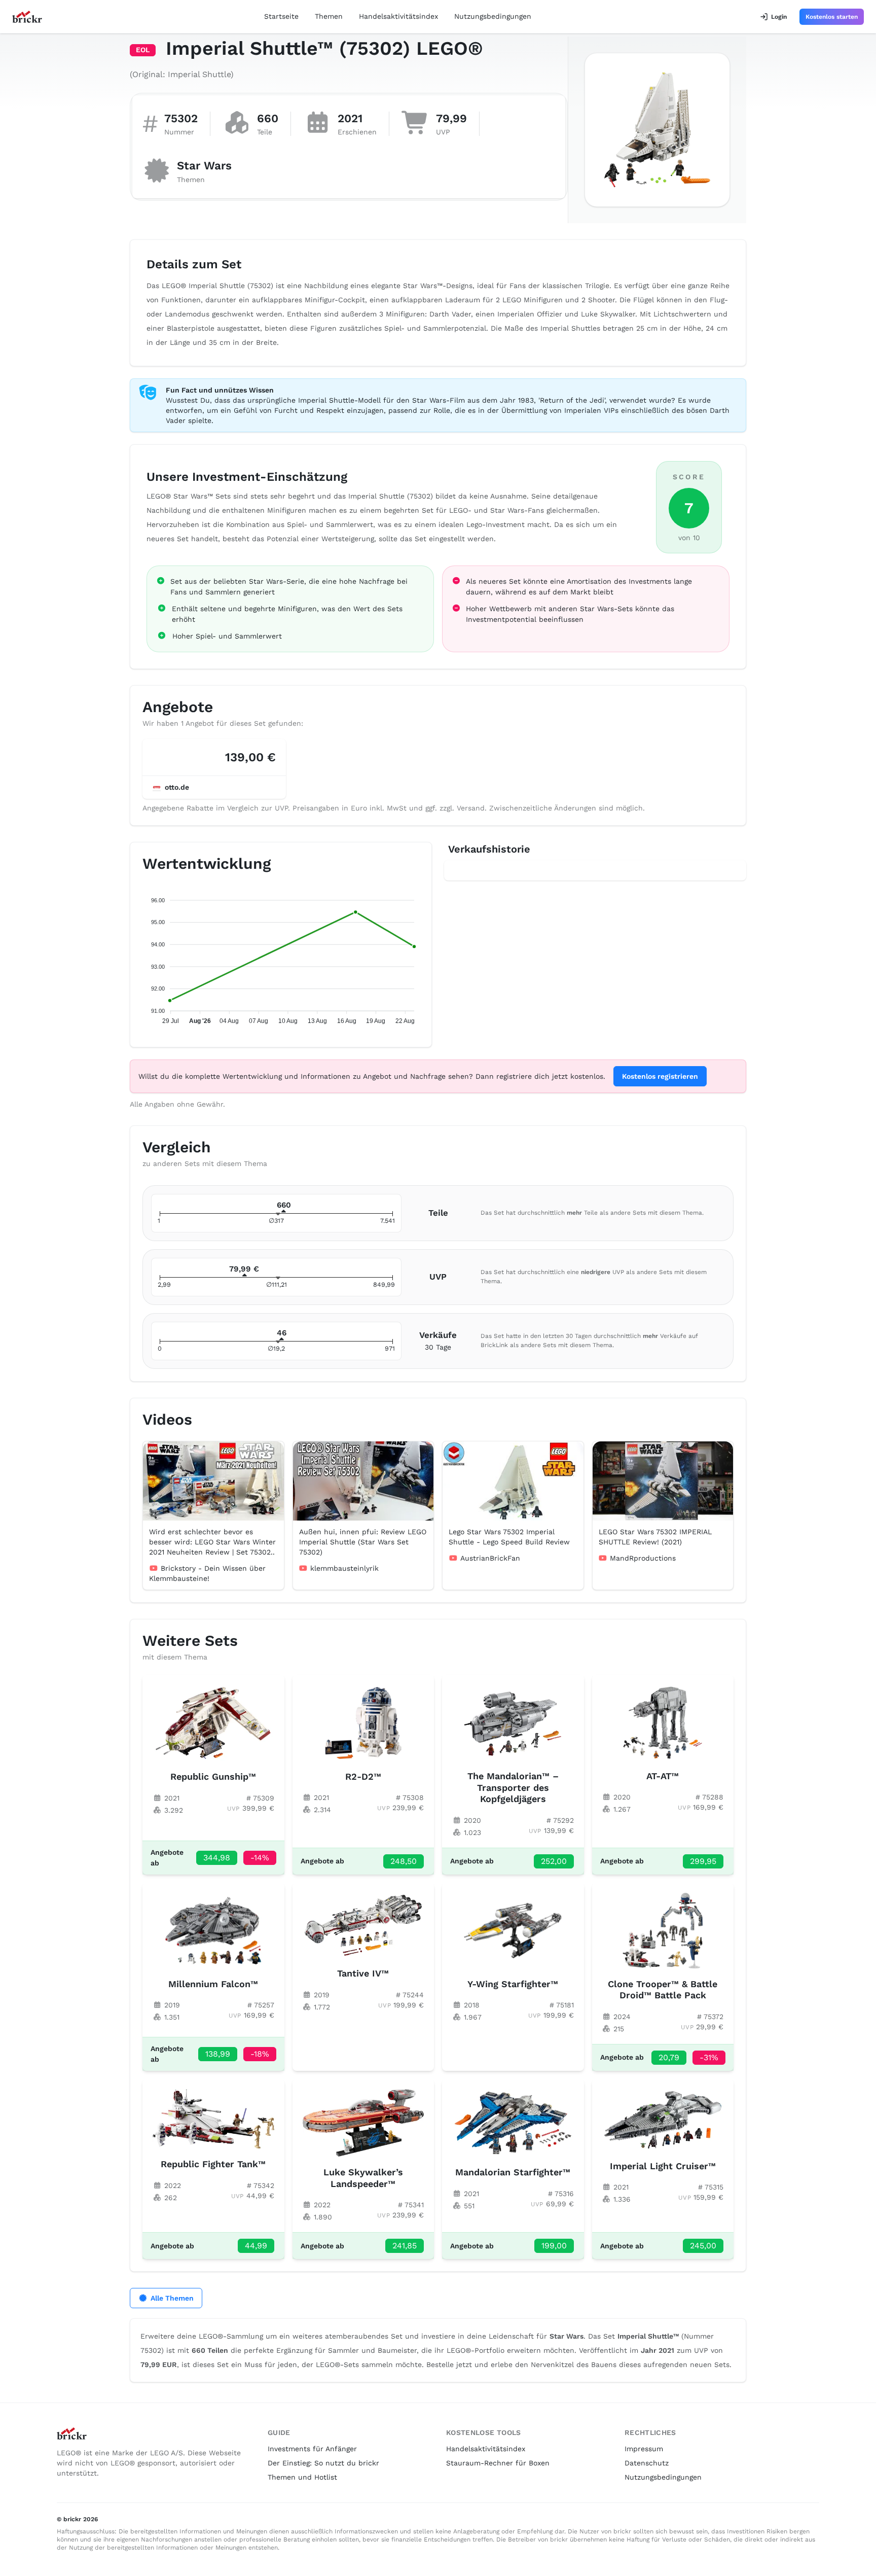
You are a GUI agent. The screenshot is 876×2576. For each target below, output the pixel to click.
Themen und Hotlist (302, 2477)
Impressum (644, 2449)
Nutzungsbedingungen (493, 16)
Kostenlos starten (832, 17)
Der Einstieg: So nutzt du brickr (323, 2463)
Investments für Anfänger (312, 2449)
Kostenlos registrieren (660, 1076)
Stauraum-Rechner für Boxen (498, 2463)
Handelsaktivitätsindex (398, 16)
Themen (329, 16)
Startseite (281, 16)
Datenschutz (647, 2463)
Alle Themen (172, 2298)
